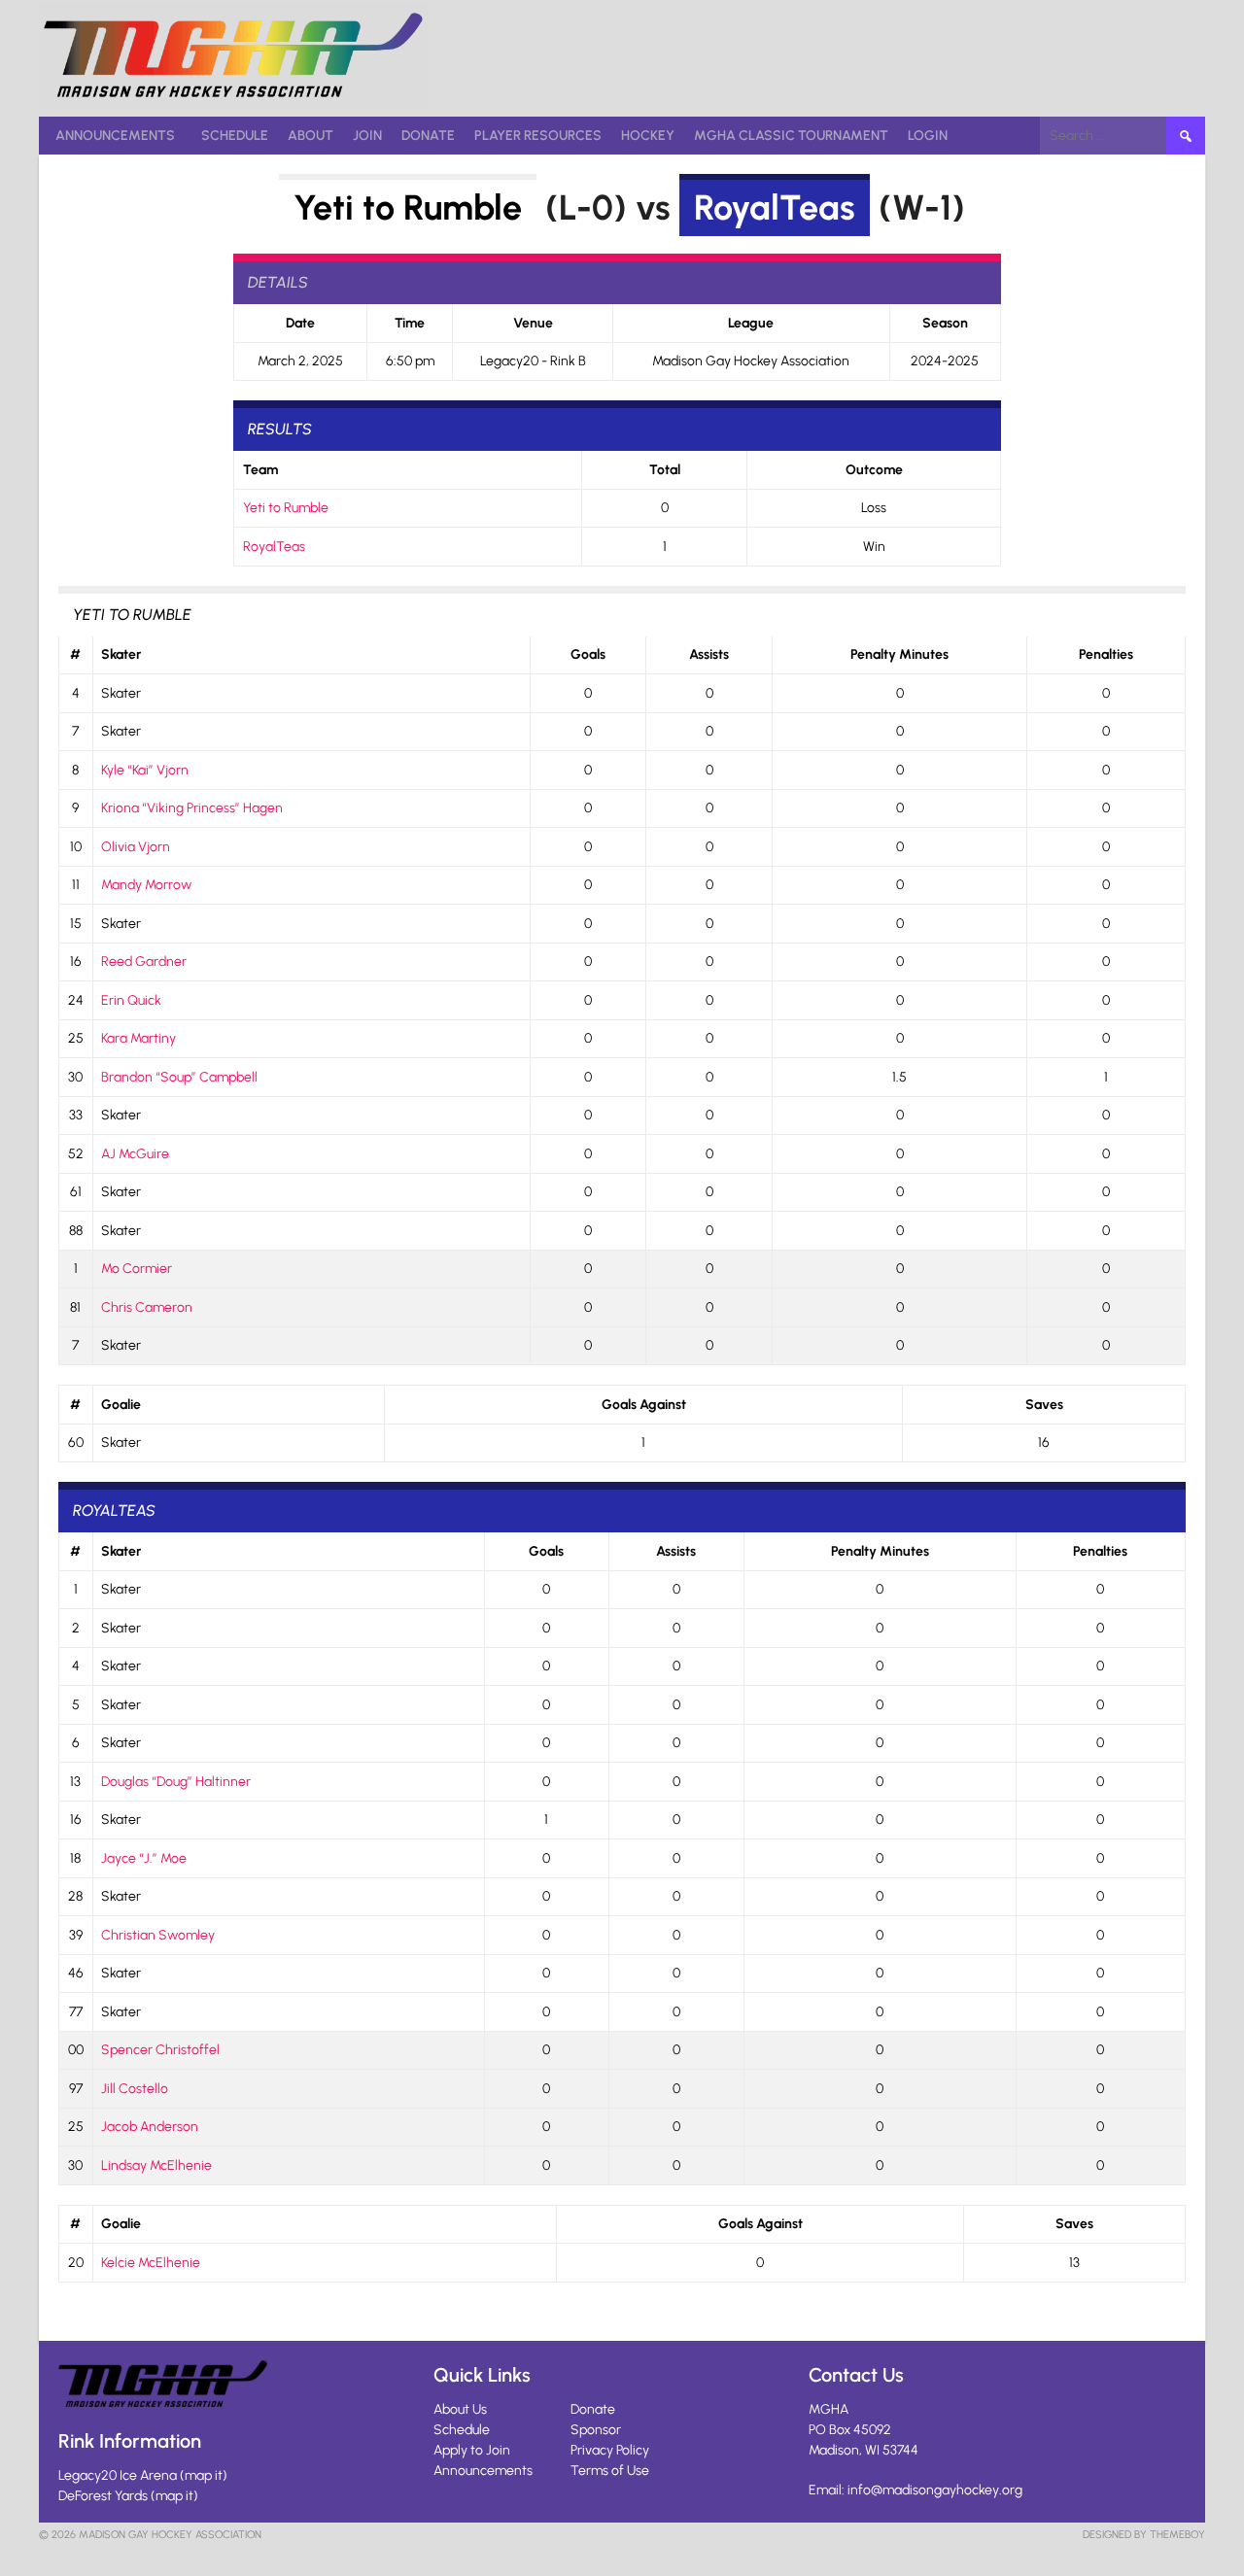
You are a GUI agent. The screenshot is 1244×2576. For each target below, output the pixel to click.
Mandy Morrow (146, 885)
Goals (588, 654)
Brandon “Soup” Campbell (179, 1077)
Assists (709, 654)
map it (204, 2475)
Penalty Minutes (899, 654)
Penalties (1106, 654)
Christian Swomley (158, 1935)
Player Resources (538, 136)
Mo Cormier (137, 1269)
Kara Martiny (138, 1038)
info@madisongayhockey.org (935, 2490)
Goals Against (644, 1405)
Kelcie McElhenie (151, 2263)
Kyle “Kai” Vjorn (145, 770)
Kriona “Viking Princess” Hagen (192, 808)
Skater (121, 654)
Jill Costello (135, 2089)
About (311, 136)
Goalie (121, 1405)
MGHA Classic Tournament (791, 136)
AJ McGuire (135, 1154)
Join (367, 136)
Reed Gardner (144, 962)
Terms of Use (610, 2471)
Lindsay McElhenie (156, 2165)
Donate (428, 136)
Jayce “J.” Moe (144, 1858)
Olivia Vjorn (136, 847)
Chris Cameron (147, 1307)
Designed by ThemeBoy (1144, 2535)
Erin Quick (131, 1000)
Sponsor (596, 2430)
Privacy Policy (610, 2450)
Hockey (648, 136)
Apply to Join (472, 2450)
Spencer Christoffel (160, 2050)
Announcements (115, 136)
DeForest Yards (103, 2496)
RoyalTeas (775, 207)
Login (928, 136)
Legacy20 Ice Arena (118, 2475)
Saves (1044, 1405)
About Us (460, 2409)
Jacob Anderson (150, 2127)
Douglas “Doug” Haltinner (176, 1782)
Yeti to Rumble (408, 207)
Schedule (235, 136)
